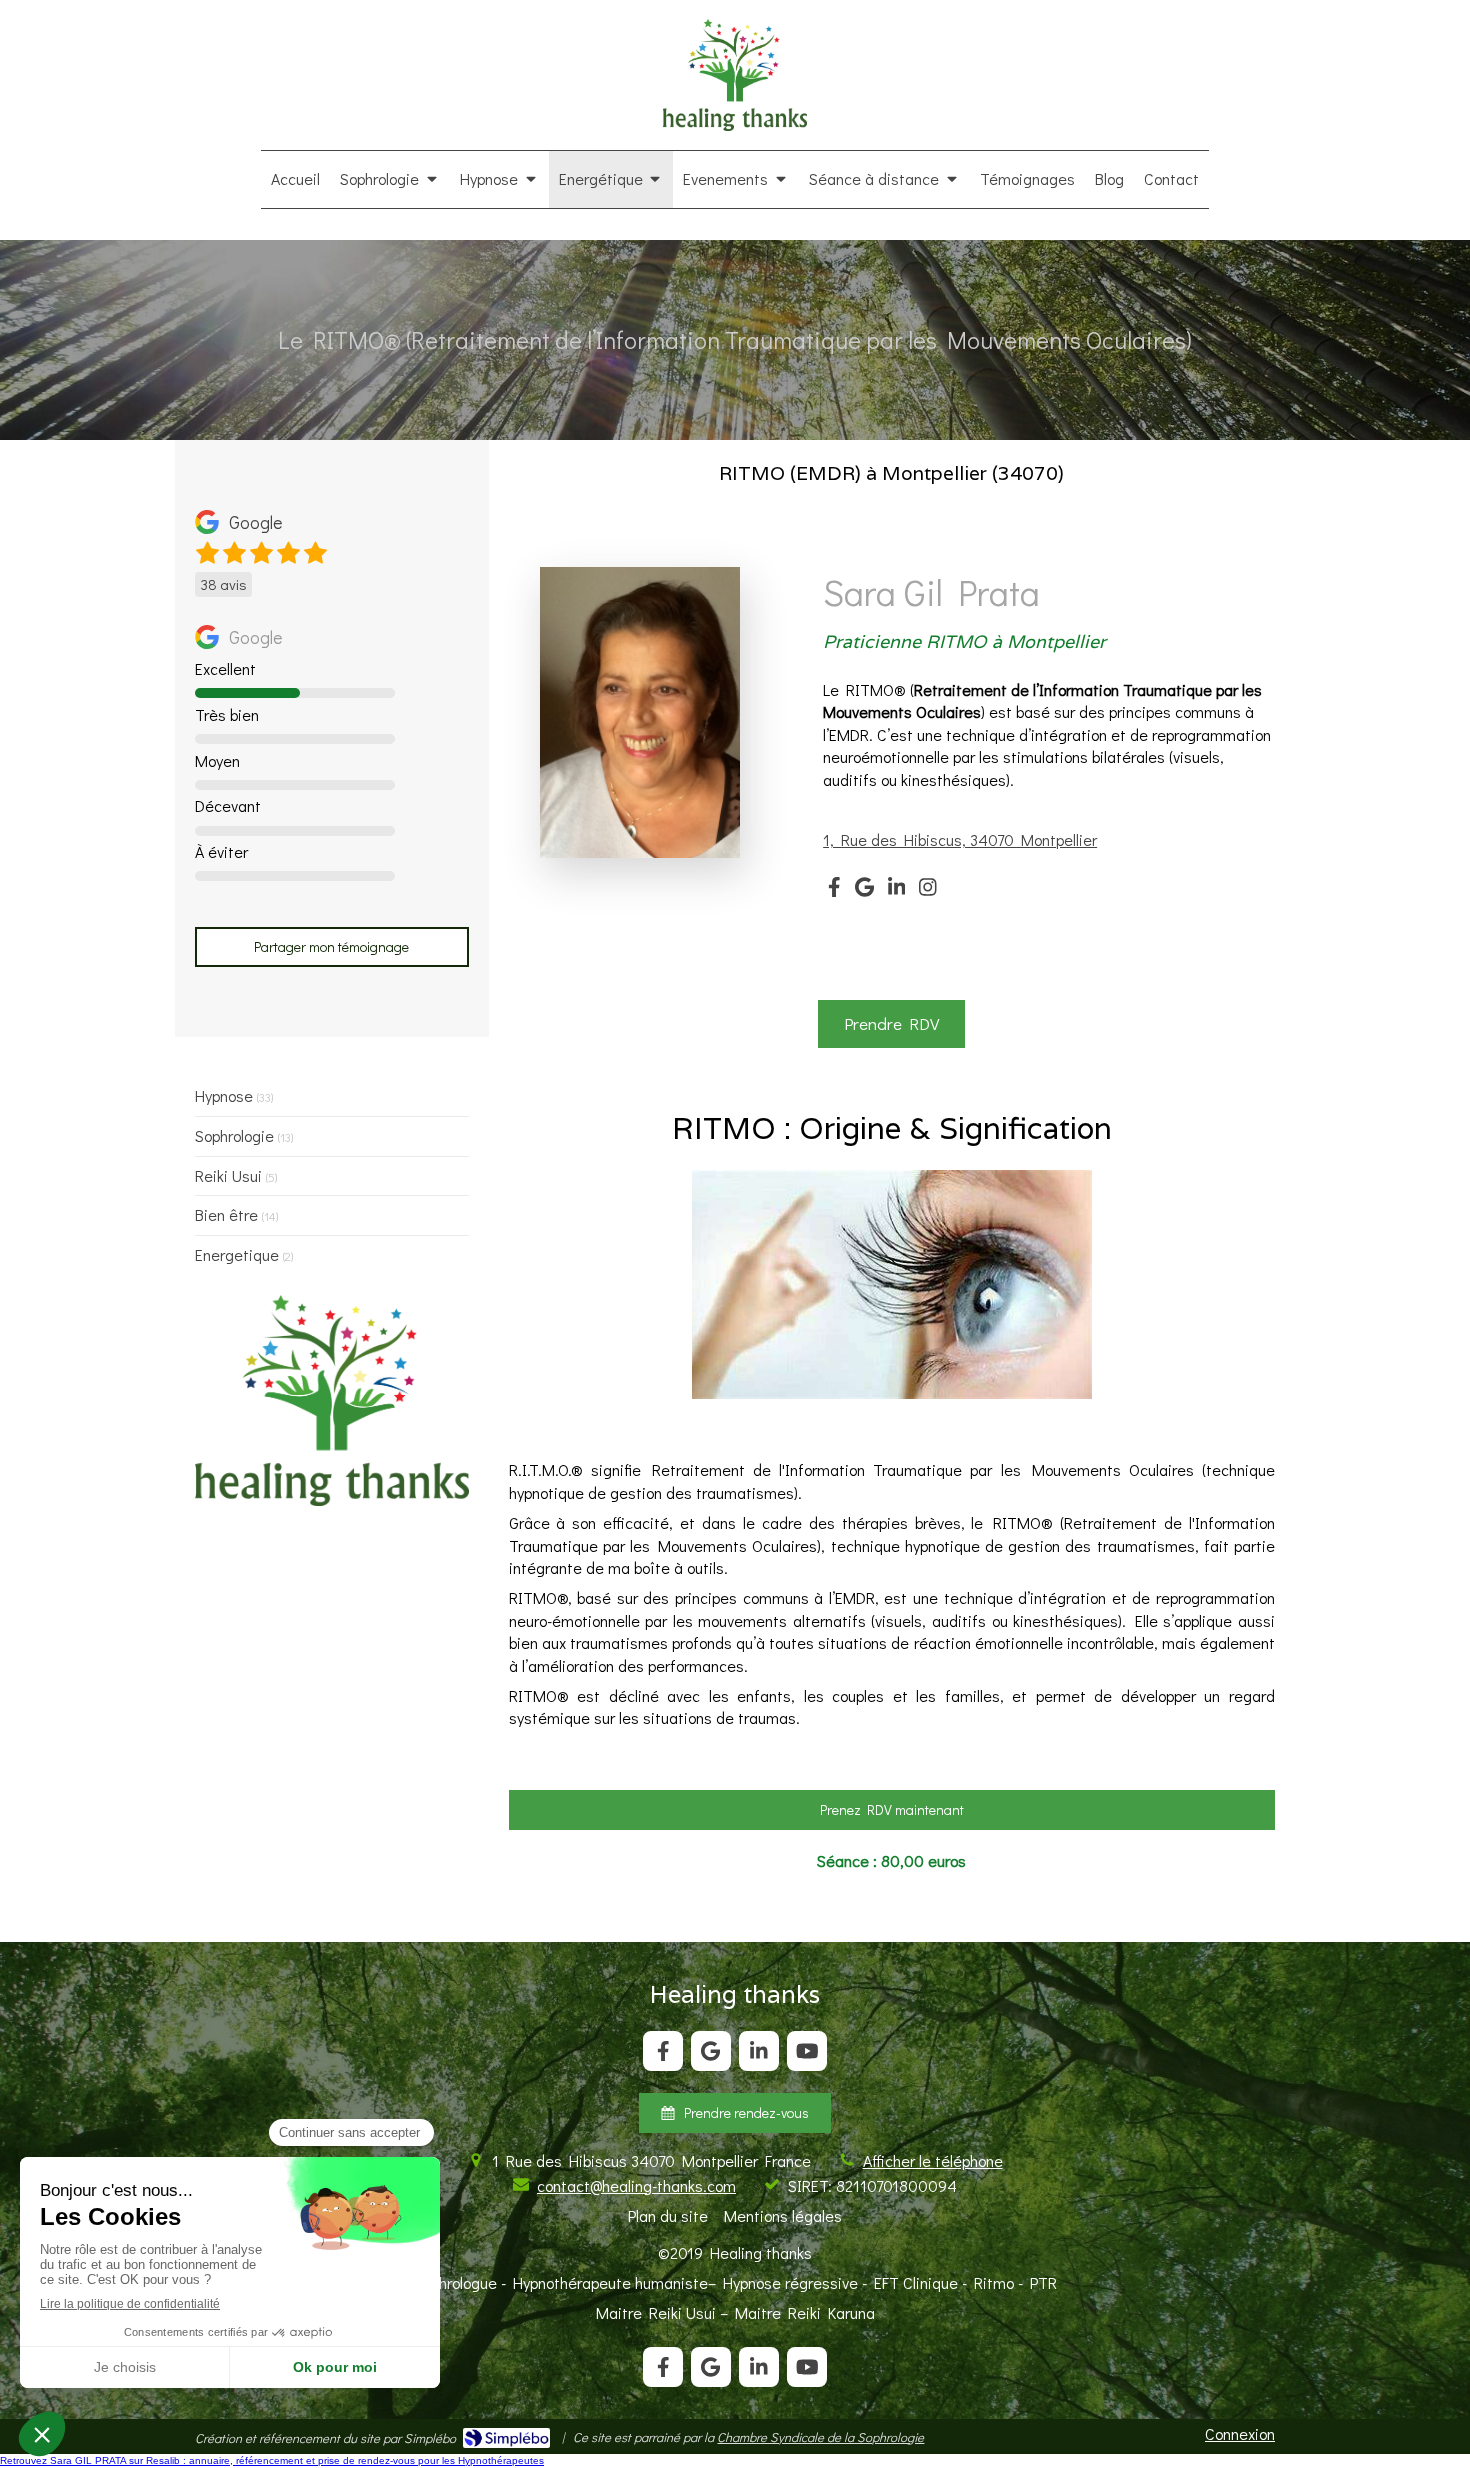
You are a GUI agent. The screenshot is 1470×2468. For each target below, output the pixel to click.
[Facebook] (834, 891)
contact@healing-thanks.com (636, 2185)
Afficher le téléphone (933, 2160)
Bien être (226, 1214)
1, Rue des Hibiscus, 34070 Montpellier (960, 839)
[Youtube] (807, 2051)
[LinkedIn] (897, 891)
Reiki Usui (228, 1175)
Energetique (237, 1254)
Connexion (1240, 2433)
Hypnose (224, 1095)
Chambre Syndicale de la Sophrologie (820, 2436)
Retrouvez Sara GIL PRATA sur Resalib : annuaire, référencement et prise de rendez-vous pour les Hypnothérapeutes (272, 2460)
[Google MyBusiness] (864, 891)
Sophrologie (234, 1135)
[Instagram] (928, 891)
